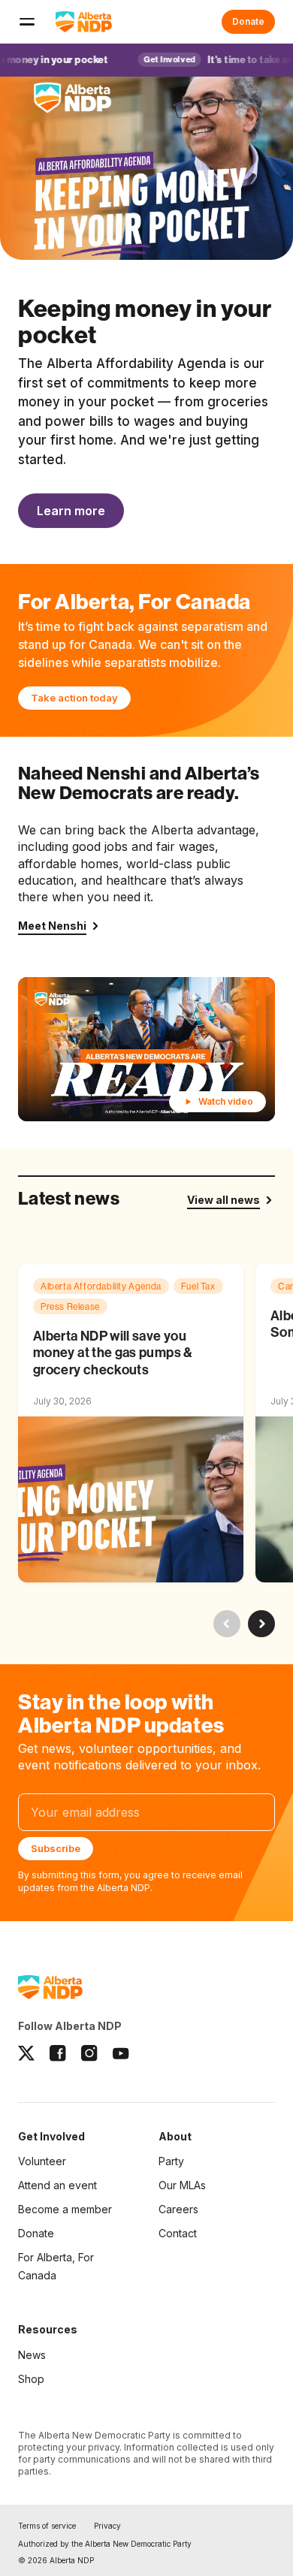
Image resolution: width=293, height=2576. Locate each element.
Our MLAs (182, 2185)
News (32, 2355)
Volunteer (42, 2161)
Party (171, 2161)
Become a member (65, 2210)
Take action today (74, 698)
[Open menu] (27, 22)
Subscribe (56, 1848)
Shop (31, 2379)
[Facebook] (58, 2053)
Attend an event (57, 2185)
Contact (178, 2233)
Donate (248, 21)
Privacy (107, 2526)
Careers (178, 2209)
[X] (26, 2053)
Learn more (71, 511)
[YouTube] (121, 2053)
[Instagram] (89, 2053)
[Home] (84, 22)
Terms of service (47, 2526)
